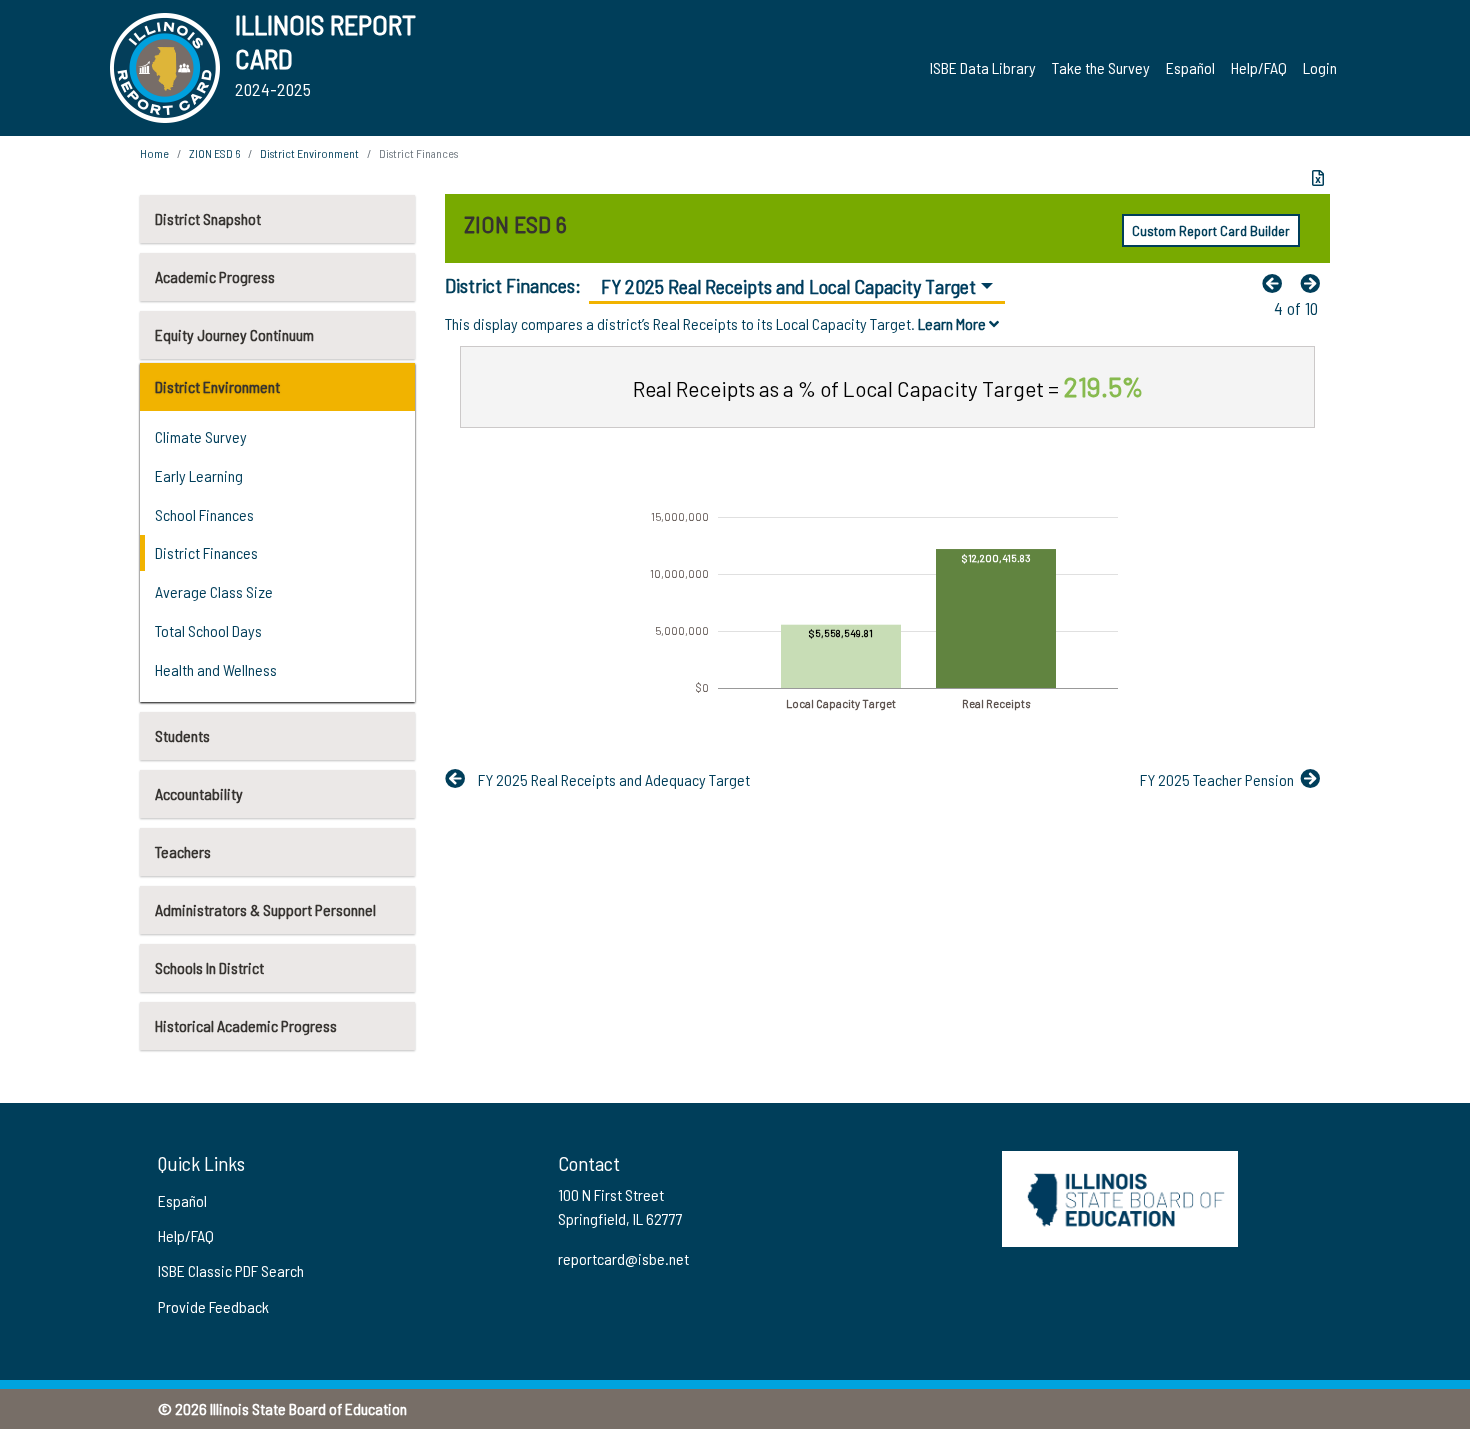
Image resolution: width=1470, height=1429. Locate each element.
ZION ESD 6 (214, 153)
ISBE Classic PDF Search (231, 1270)
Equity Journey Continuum (234, 334)
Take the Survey (1101, 67)
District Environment (217, 386)
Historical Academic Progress (246, 1025)
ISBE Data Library (983, 67)
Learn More (953, 323)
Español (1190, 67)
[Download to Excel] (1318, 178)
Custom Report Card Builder (1211, 230)
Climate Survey (201, 436)
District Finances (206, 552)
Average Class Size (214, 591)
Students (182, 735)
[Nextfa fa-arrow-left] (1315, 283)
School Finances (204, 514)
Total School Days (208, 630)
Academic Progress (215, 276)
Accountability (199, 793)
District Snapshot (208, 218)
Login (1320, 67)
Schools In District (209, 967)
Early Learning (199, 475)
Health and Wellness (216, 669)
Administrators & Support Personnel (265, 909)
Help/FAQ (1259, 67)
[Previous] (1277, 283)
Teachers (183, 851)
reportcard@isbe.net (623, 1258)
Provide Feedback (213, 1306)
